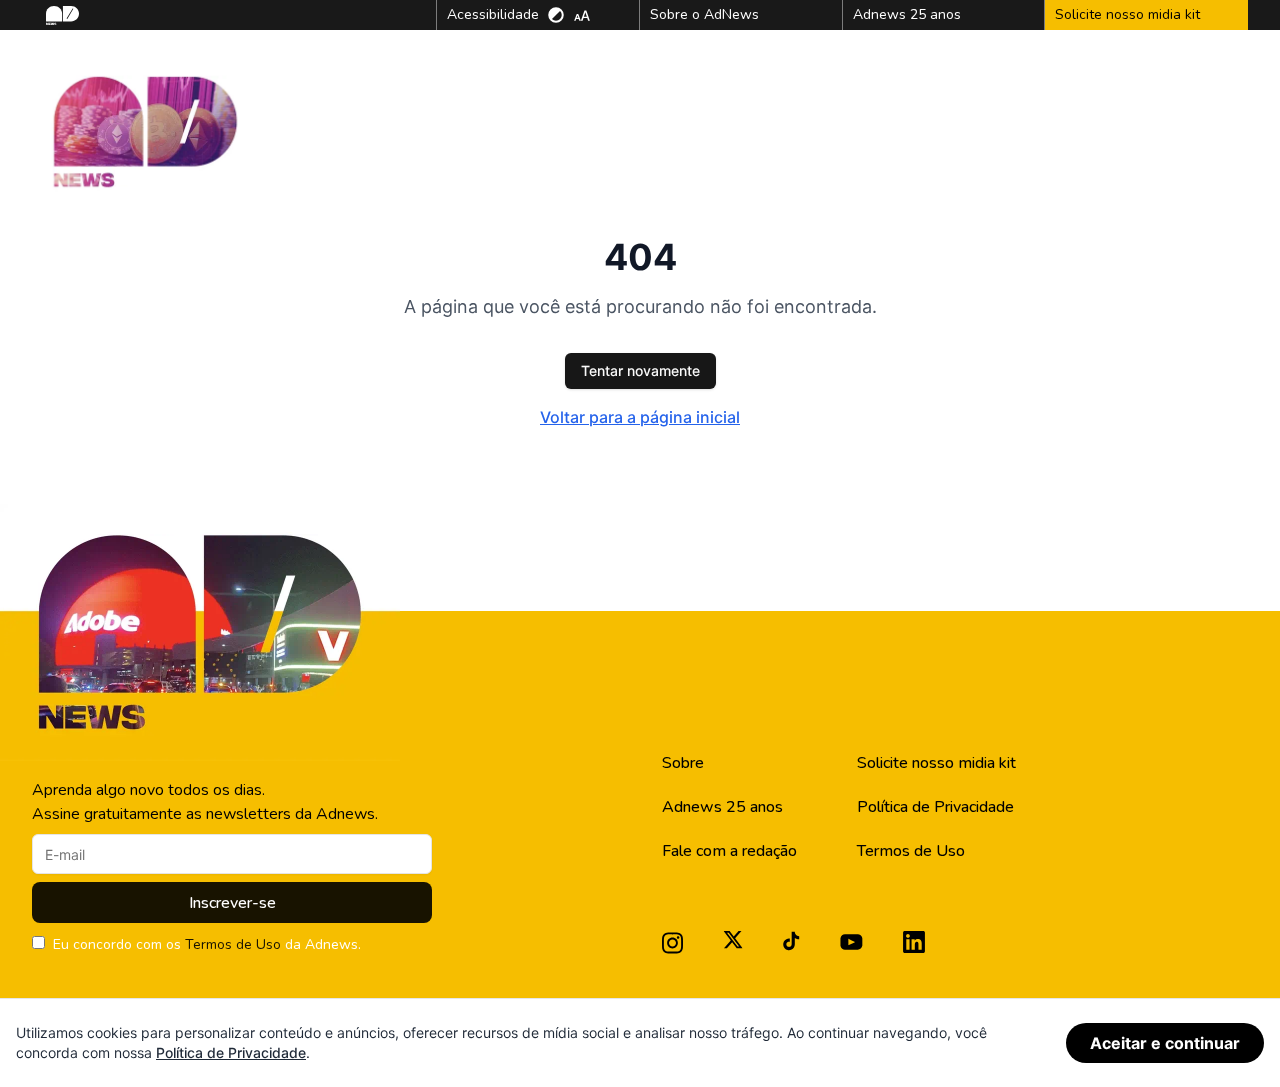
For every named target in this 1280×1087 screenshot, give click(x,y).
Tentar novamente (640, 370)
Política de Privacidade (935, 807)
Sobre (683, 763)
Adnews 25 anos (722, 807)
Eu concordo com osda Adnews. (207, 944)
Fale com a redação (729, 851)
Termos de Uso (233, 944)
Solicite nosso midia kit (936, 763)
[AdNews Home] (60, 15)
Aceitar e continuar (1165, 1043)
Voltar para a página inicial (640, 417)
